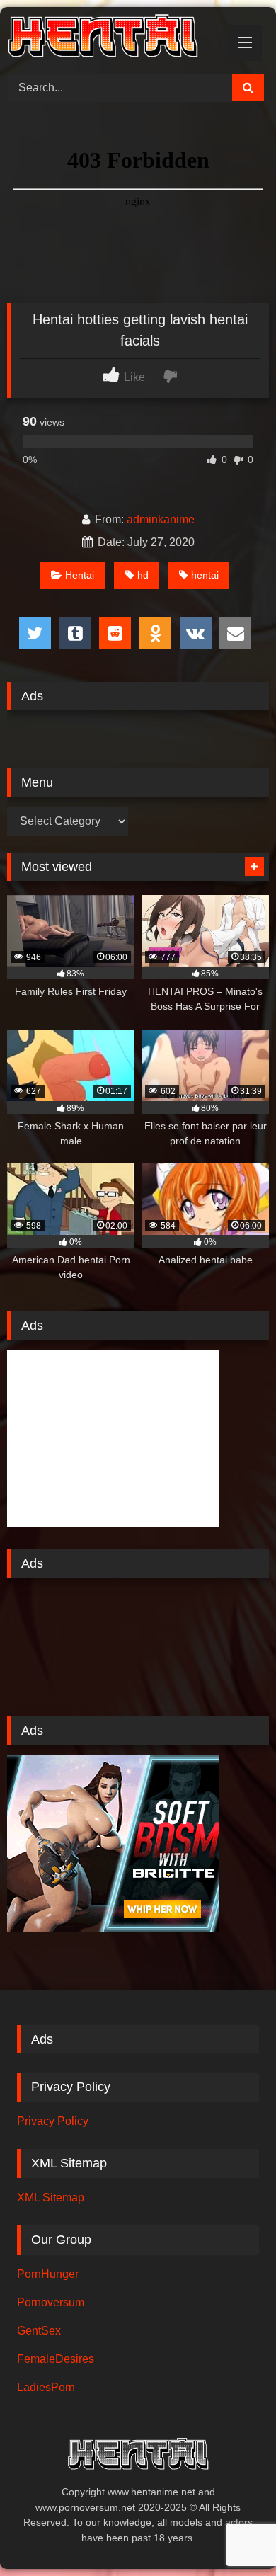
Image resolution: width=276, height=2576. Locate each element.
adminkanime (161, 519)
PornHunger (48, 2274)
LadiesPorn (46, 2387)
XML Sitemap (51, 2198)
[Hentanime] (113, 38)
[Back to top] (232, 2534)
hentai (205, 575)
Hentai (80, 575)
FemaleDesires (56, 2359)
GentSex (39, 2331)
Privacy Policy (53, 2121)
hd (143, 575)
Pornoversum (51, 2302)
